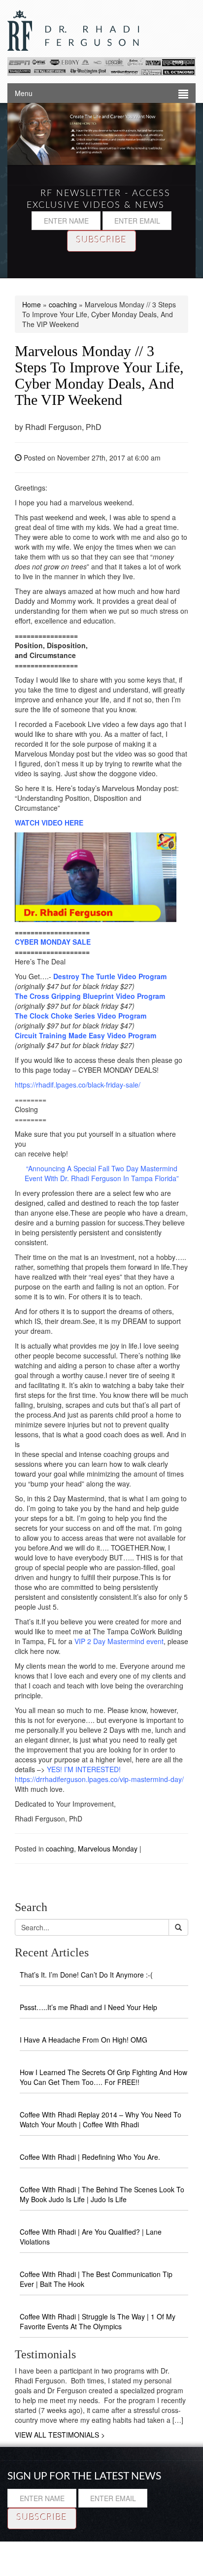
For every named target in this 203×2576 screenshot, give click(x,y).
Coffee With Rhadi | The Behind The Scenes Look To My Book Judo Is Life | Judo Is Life (102, 2194)
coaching (63, 304)
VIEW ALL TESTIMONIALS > (60, 2435)
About (88, 2546)
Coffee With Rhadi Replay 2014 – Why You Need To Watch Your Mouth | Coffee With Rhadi (101, 2119)
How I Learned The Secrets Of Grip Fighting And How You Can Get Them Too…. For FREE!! (103, 2077)
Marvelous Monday (108, 1849)
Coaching (178, 2546)
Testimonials (130, 2546)
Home (32, 304)
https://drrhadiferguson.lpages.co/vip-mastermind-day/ (99, 1779)
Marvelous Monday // (99, 375)
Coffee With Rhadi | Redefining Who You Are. (90, 2157)
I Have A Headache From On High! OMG (84, 2040)
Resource (50, 2546)
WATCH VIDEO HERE (49, 823)
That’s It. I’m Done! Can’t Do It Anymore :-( (86, 1975)
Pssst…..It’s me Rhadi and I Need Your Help (88, 2007)
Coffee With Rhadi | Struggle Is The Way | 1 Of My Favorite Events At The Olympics (98, 2321)
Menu (24, 93)
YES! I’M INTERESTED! (84, 1769)
